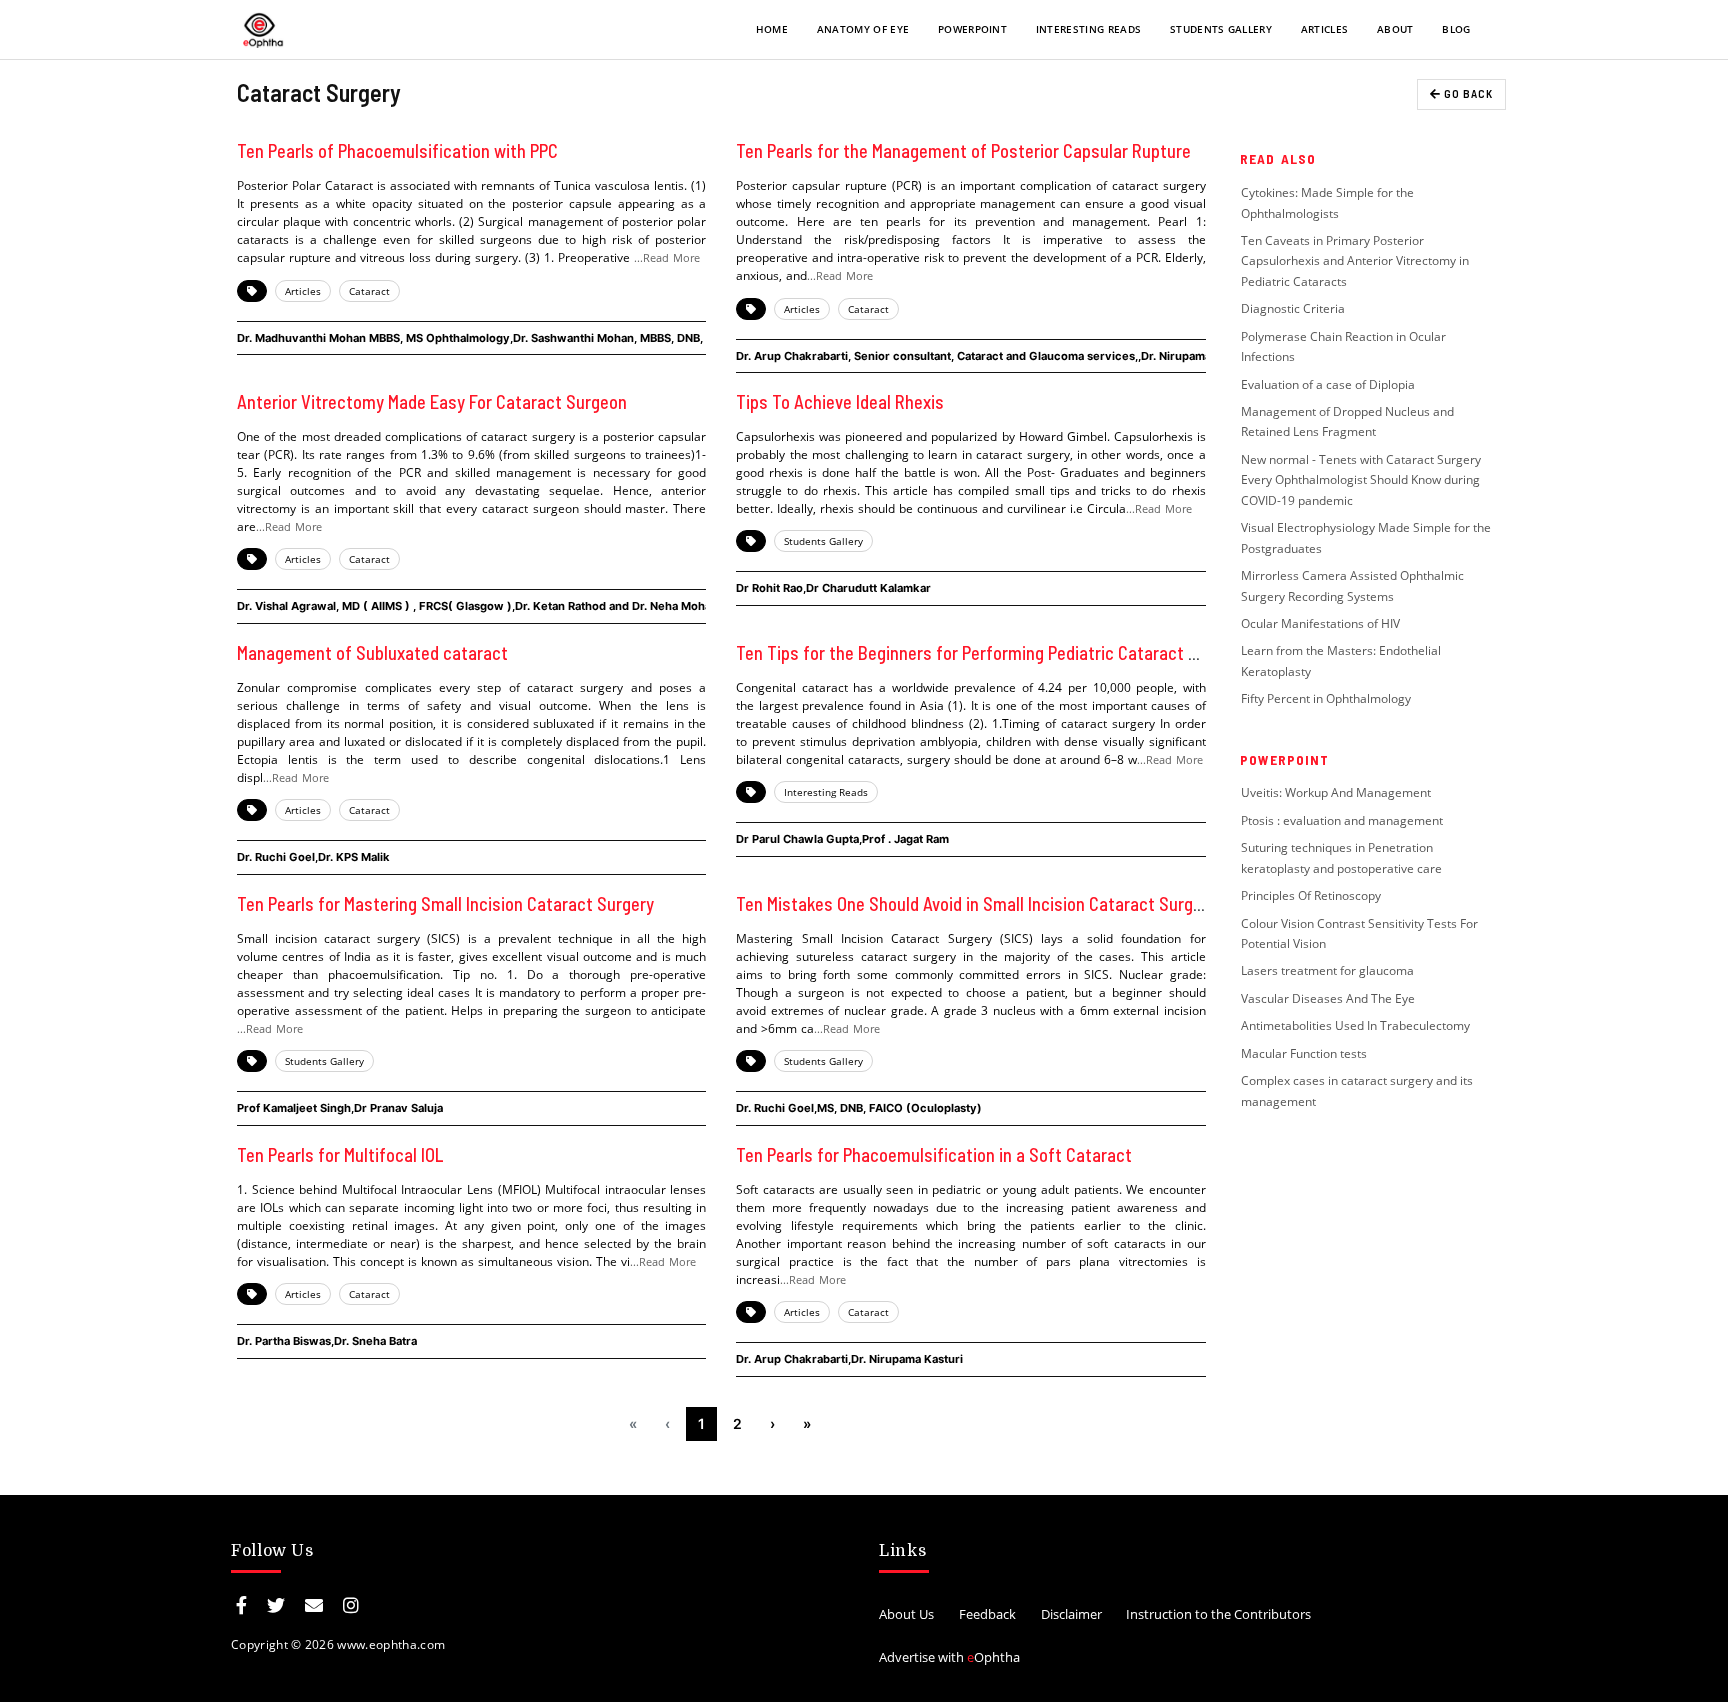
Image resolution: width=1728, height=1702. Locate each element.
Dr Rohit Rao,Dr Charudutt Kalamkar (833, 588)
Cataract (369, 291)
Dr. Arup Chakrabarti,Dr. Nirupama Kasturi (849, 1359)
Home (772, 29)
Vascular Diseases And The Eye (1328, 998)
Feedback (987, 1614)
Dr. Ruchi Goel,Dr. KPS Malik (313, 857)
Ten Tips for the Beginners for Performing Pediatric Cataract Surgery (990, 653)
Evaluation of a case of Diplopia (1328, 384)
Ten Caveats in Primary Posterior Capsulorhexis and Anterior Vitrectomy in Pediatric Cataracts (1355, 261)
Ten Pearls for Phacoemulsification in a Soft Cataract (934, 1155)
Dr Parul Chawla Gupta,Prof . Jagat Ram (842, 839)
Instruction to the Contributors (1218, 1614)
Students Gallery (1221, 29)
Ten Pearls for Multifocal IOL (340, 1155)
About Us (906, 1614)
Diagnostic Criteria (1293, 308)
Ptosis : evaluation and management (1343, 820)
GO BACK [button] (1467, 93)
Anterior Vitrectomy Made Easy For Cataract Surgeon (432, 402)
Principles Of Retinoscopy (1311, 895)
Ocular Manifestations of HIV (1320, 623)
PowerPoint (972, 29)
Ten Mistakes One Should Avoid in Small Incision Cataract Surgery (976, 904)
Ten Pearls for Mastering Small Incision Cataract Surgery (445, 904)
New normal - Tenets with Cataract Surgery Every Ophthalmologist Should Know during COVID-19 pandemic (1361, 480)
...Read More (667, 257)
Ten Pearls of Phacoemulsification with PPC (397, 151)
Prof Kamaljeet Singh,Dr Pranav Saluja (340, 1108)
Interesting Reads (1088, 29)
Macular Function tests (1304, 1053)
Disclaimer (1071, 1614)
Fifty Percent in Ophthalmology (1326, 698)
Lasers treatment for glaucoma (1327, 970)
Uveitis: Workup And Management (1336, 792)
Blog (1456, 29)
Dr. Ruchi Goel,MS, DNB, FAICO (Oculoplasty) (859, 1108)
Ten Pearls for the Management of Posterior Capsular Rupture (963, 151)
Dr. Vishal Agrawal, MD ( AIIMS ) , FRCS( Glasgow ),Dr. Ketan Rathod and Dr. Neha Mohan (477, 606)
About (1395, 29)
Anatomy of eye (863, 29)
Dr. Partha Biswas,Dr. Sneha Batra (327, 1341)
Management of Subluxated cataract (372, 653)
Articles (1325, 29)
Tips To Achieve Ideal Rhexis (840, 402)
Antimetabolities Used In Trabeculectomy (1355, 1025)
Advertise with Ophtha (949, 1657)
